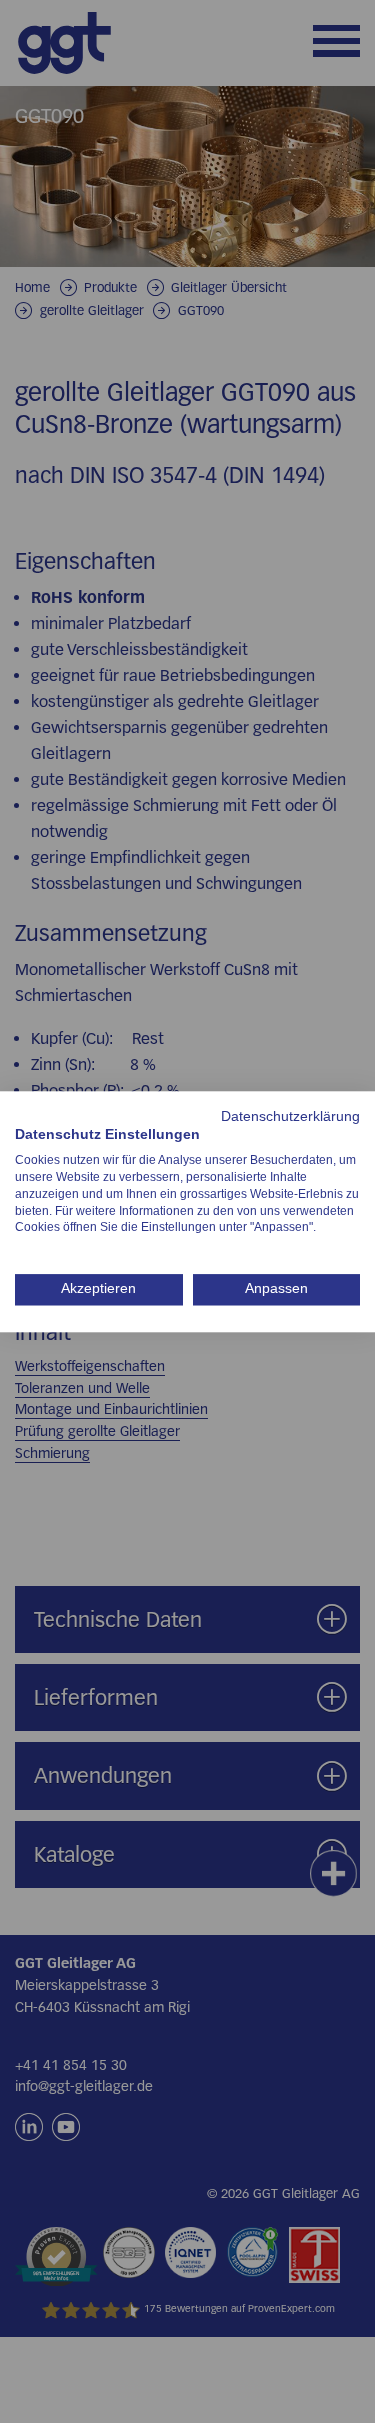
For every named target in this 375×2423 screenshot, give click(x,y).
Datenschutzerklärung (290, 1116)
